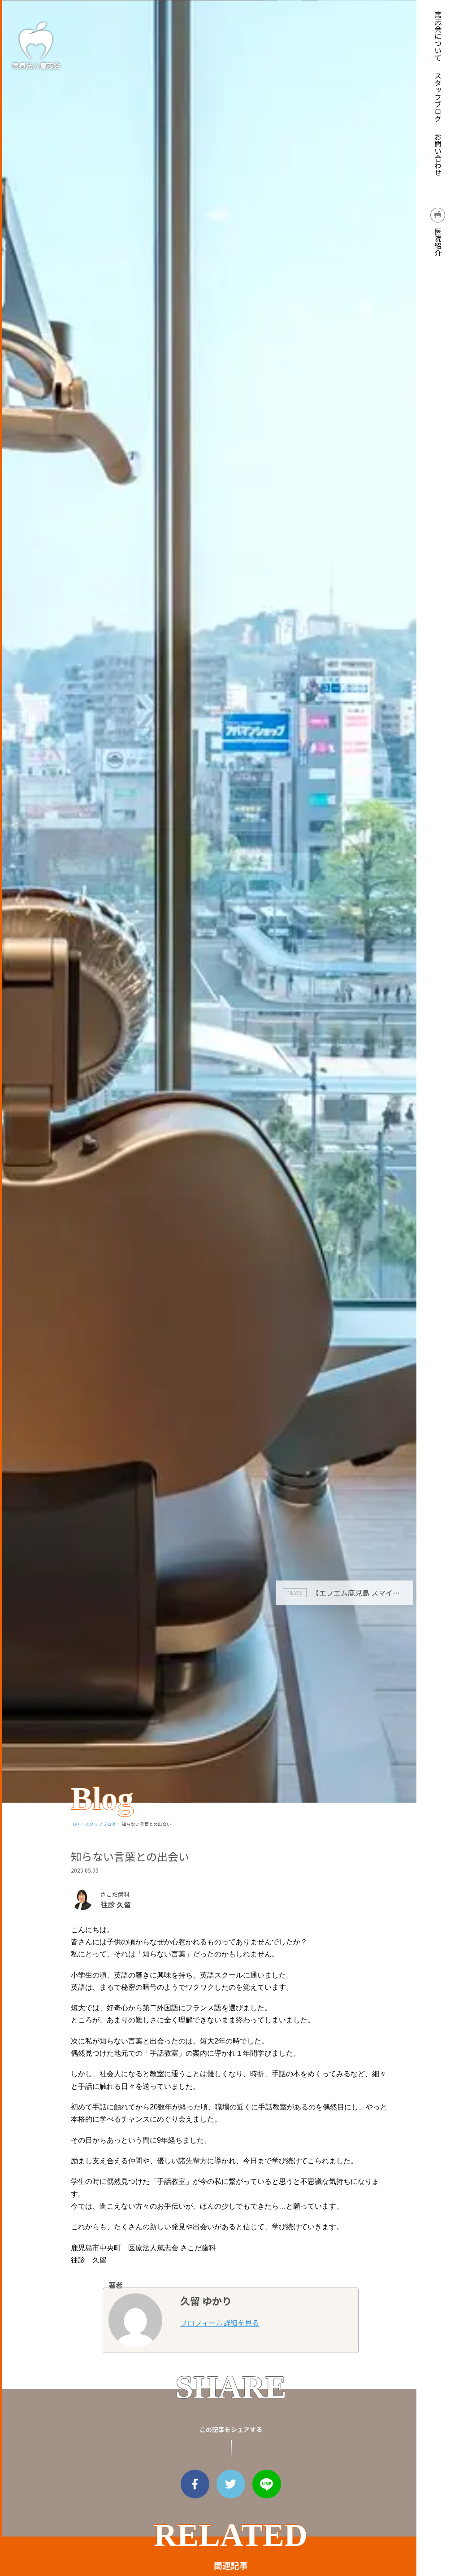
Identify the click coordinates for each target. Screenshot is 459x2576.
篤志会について (438, 36)
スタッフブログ (438, 97)
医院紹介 (438, 241)
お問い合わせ (438, 154)
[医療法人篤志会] (36, 45)
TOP (75, 1824)
